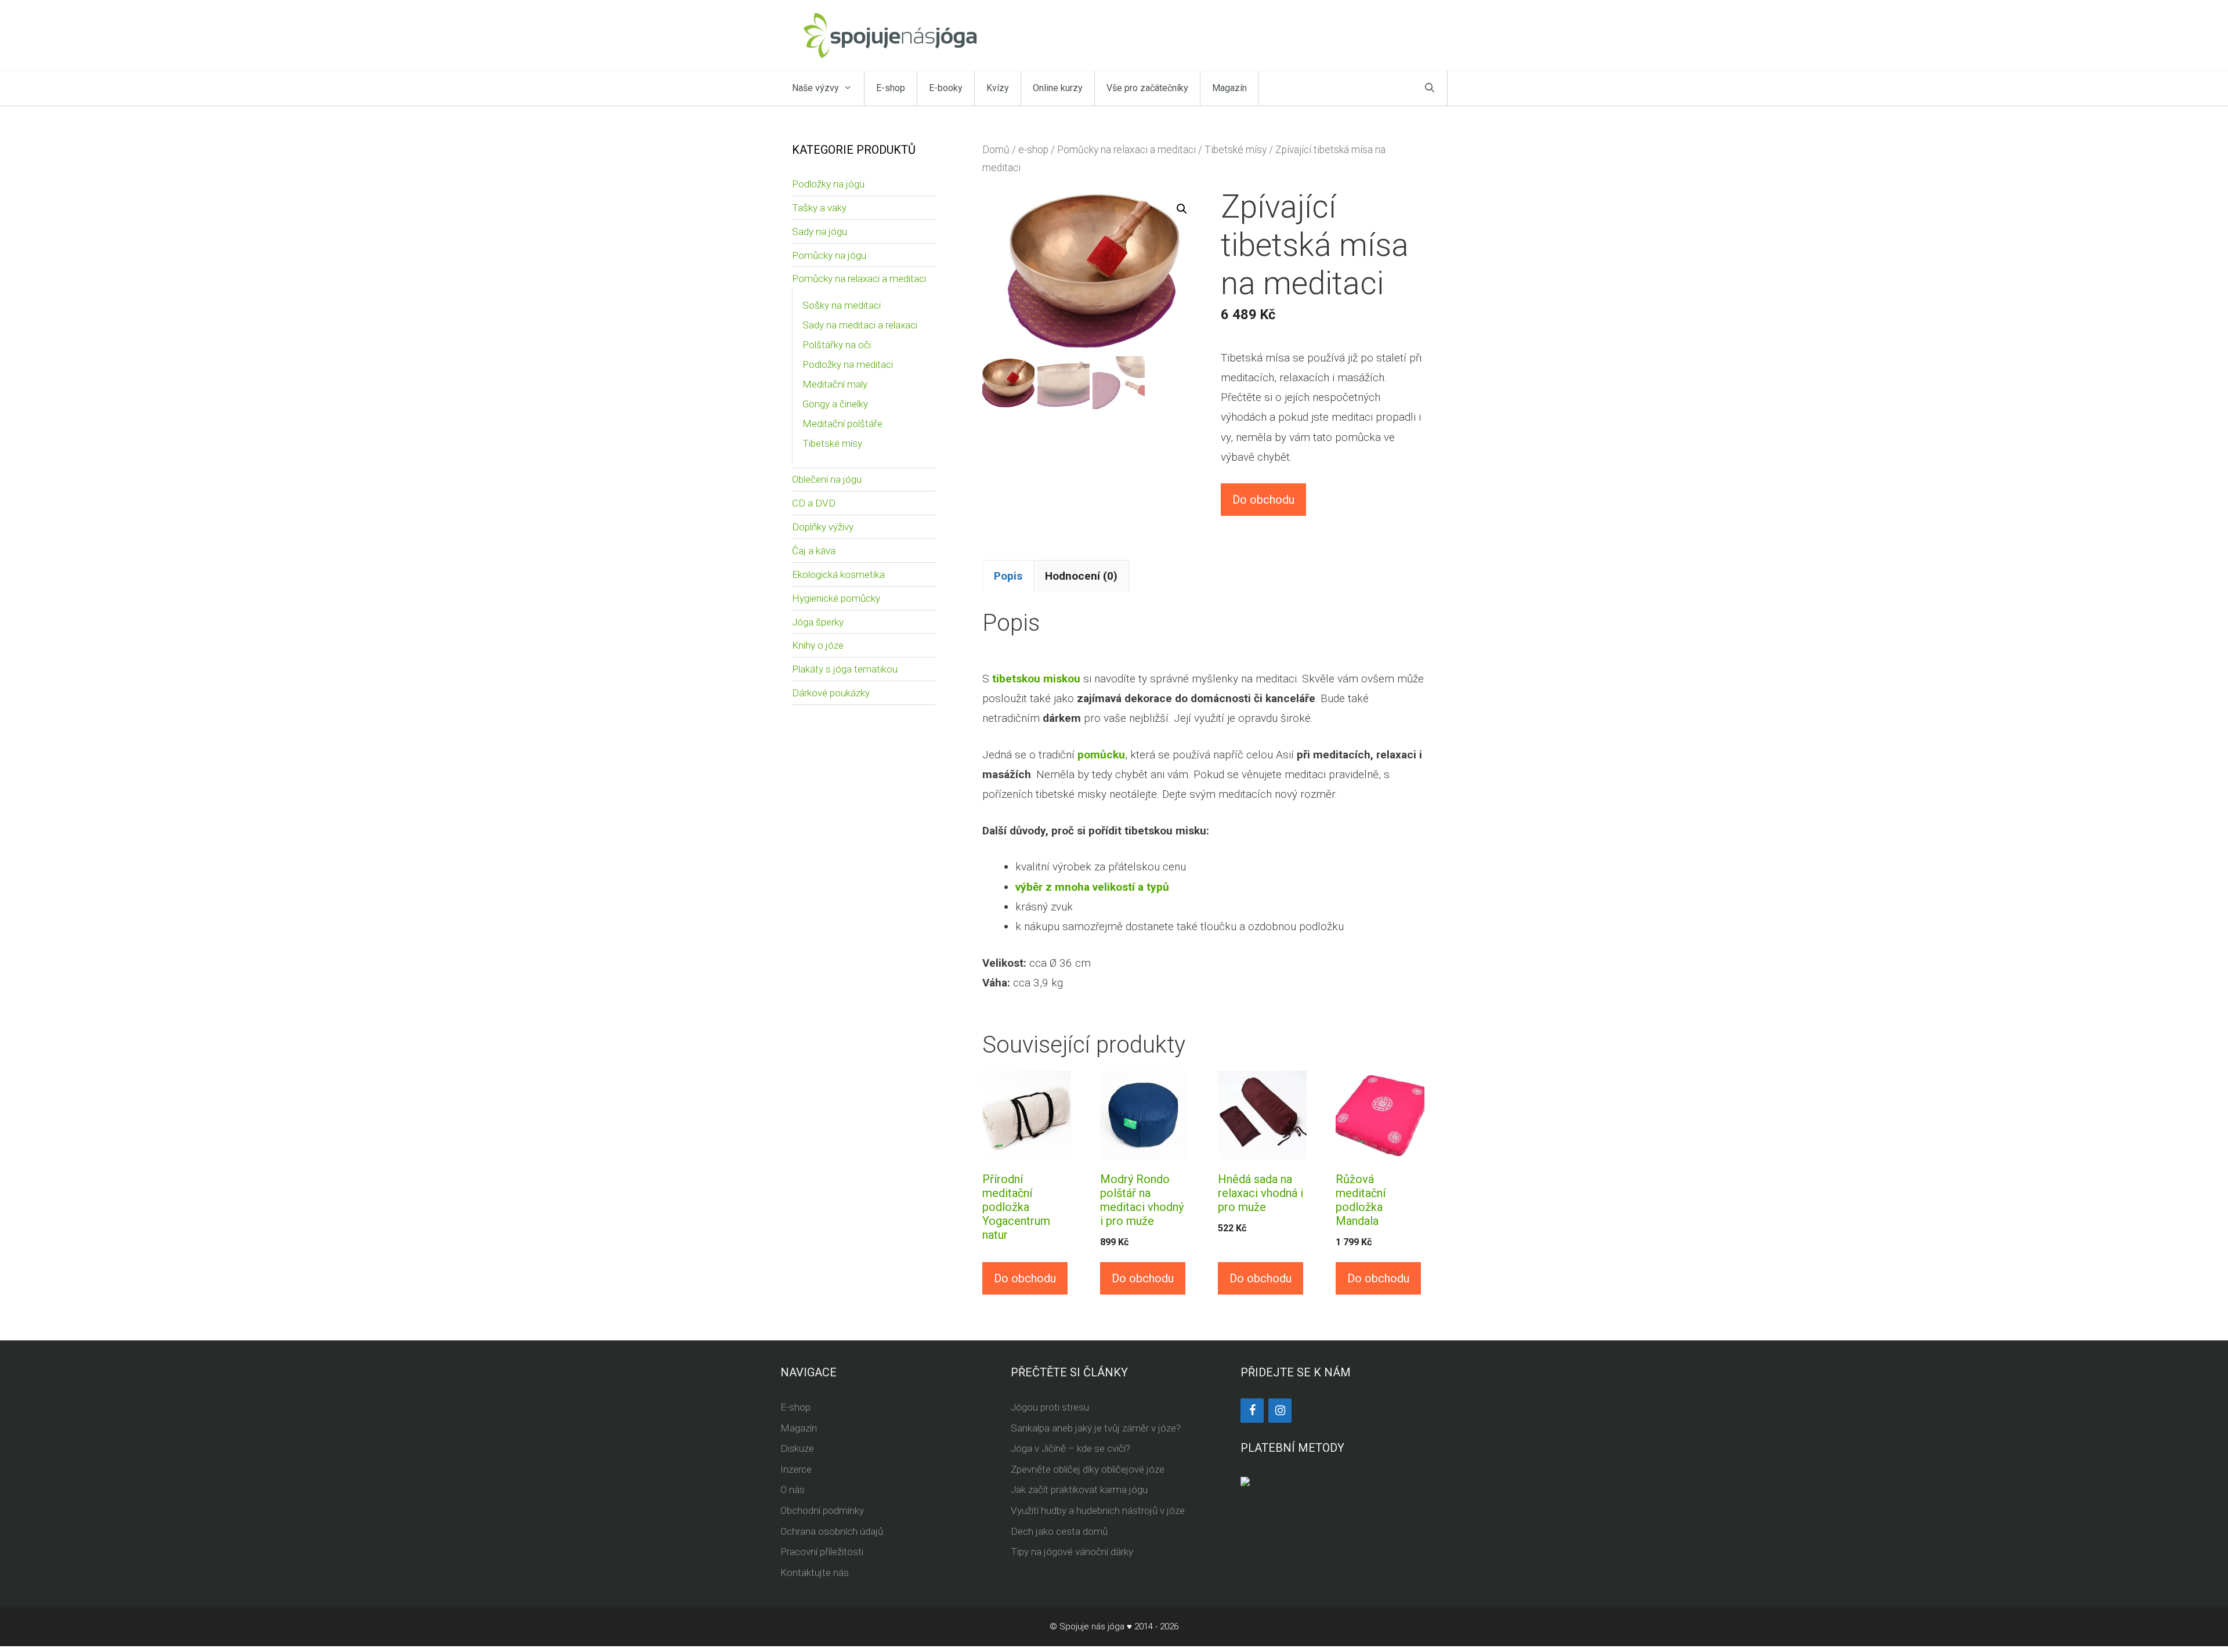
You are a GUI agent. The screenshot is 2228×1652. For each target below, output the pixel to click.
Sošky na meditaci (842, 305)
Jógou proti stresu (1050, 1407)
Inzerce (796, 1469)
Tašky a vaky (819, 208)
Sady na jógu (820, 232)
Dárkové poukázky (831, 693)
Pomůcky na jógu (829, 255)
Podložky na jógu (828, 184)
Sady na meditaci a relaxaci (860, 325)
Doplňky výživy (823, 527)
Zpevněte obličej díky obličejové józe (1088, 1469)
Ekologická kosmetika (838, 574)
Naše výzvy (815, 88)
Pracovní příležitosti (822, 1552)
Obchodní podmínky (822, 1510)
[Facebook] (1252, 1411)
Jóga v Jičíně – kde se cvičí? (1070, 1448)
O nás (793, 1490)
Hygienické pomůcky (836, 598)
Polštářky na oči (837, 345)
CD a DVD (814, 503)
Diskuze (797, 1448)
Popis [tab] (1008, 576)
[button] (1182, 209)
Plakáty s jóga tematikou (845, 669)
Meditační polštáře (842, 424)
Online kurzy (1058, 88)
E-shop (891, 88)
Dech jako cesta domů (1059, 1531)
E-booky (946, 88)
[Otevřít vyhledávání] (1430, 88)
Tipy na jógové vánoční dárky (1072, 1552)
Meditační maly (835, 384)
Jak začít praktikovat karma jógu (1079, 1490)
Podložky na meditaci (848, 364)
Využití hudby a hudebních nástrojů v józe (1098, 1510)
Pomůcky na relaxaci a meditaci (1126, 150)
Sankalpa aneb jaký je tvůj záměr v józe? (1096, 1428)
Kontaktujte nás (815, 1573)
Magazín (1229, 88)
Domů (996, 150)
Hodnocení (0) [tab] (1081, 576)
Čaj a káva (814, 551)
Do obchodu (1263, 500)
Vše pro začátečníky (1147, 88)
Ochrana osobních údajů (832, 1531)
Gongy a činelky (835, 404)
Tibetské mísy (1236, 150)
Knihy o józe (818, 645)
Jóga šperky (818, 622)
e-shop (1033, 150)
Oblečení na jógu (827, 479)
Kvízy (998, 88)
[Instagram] (1280, 1411)
